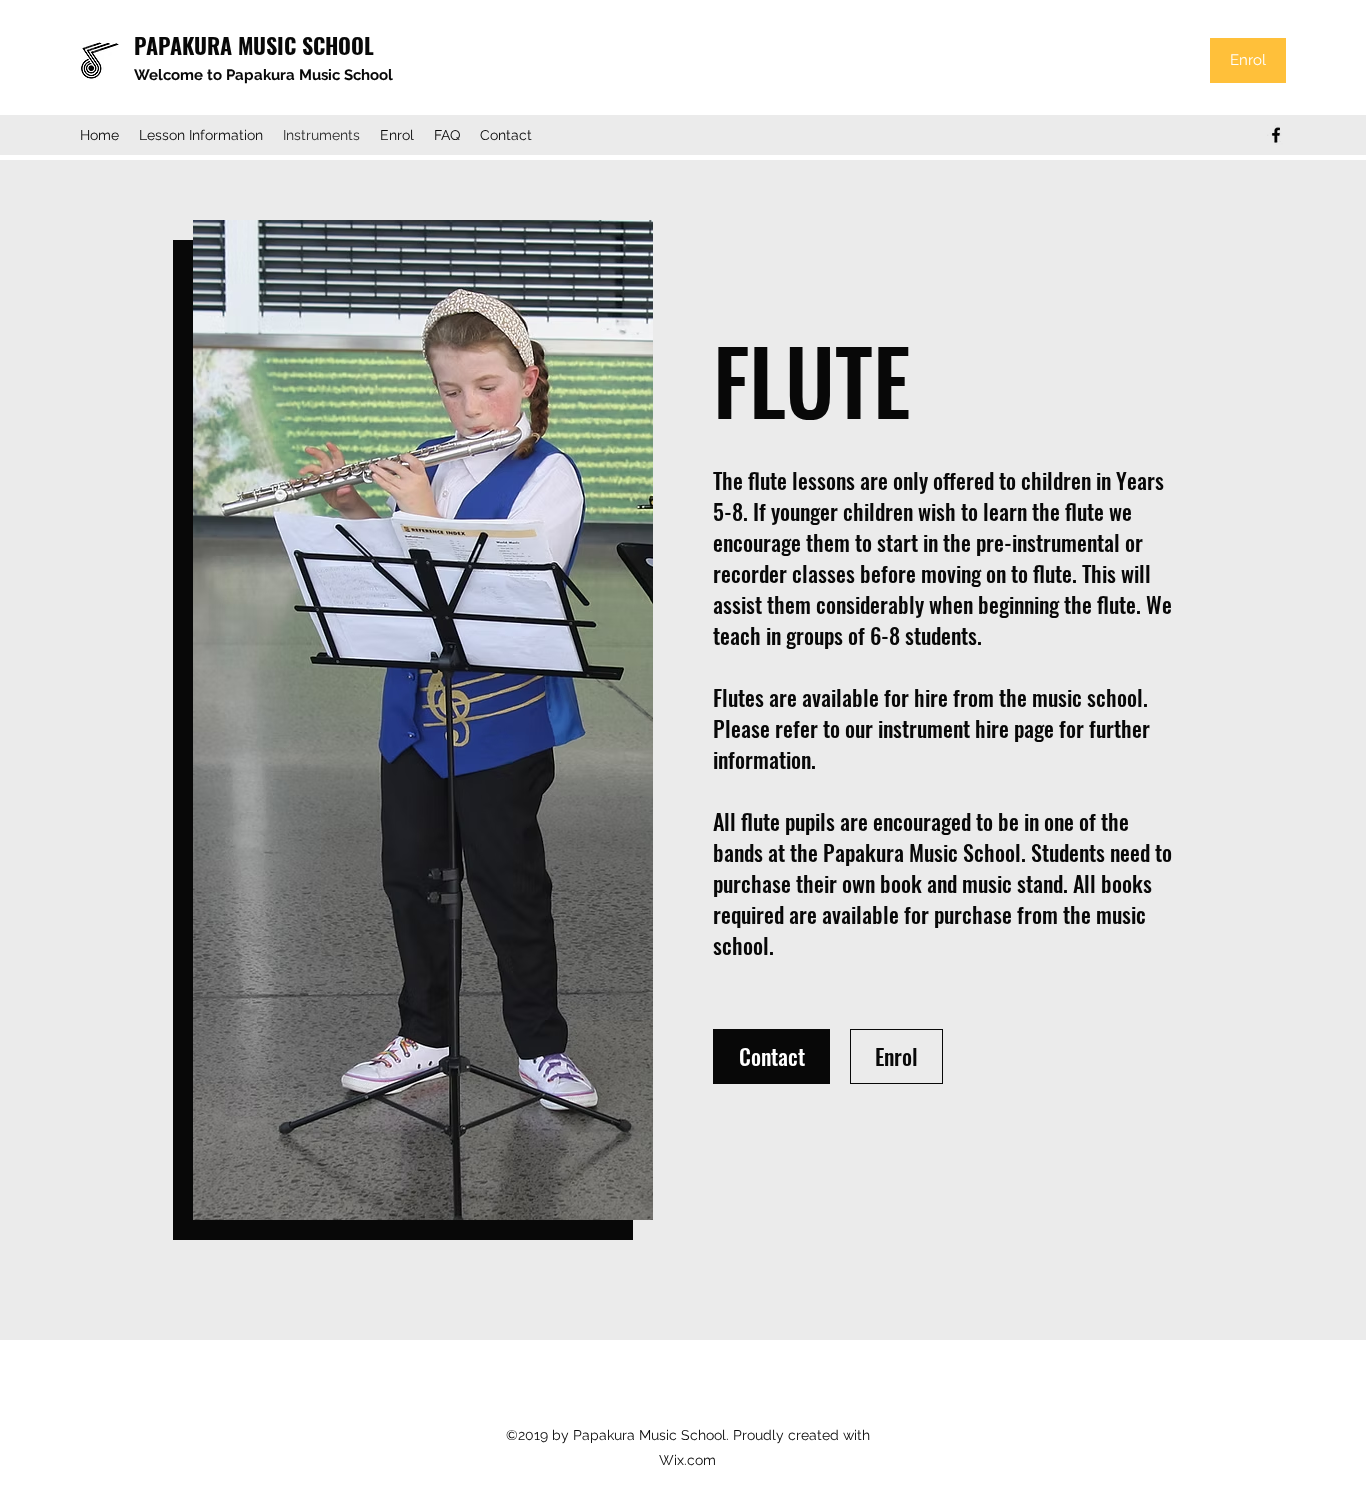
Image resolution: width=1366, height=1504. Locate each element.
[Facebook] (1276, 135)
